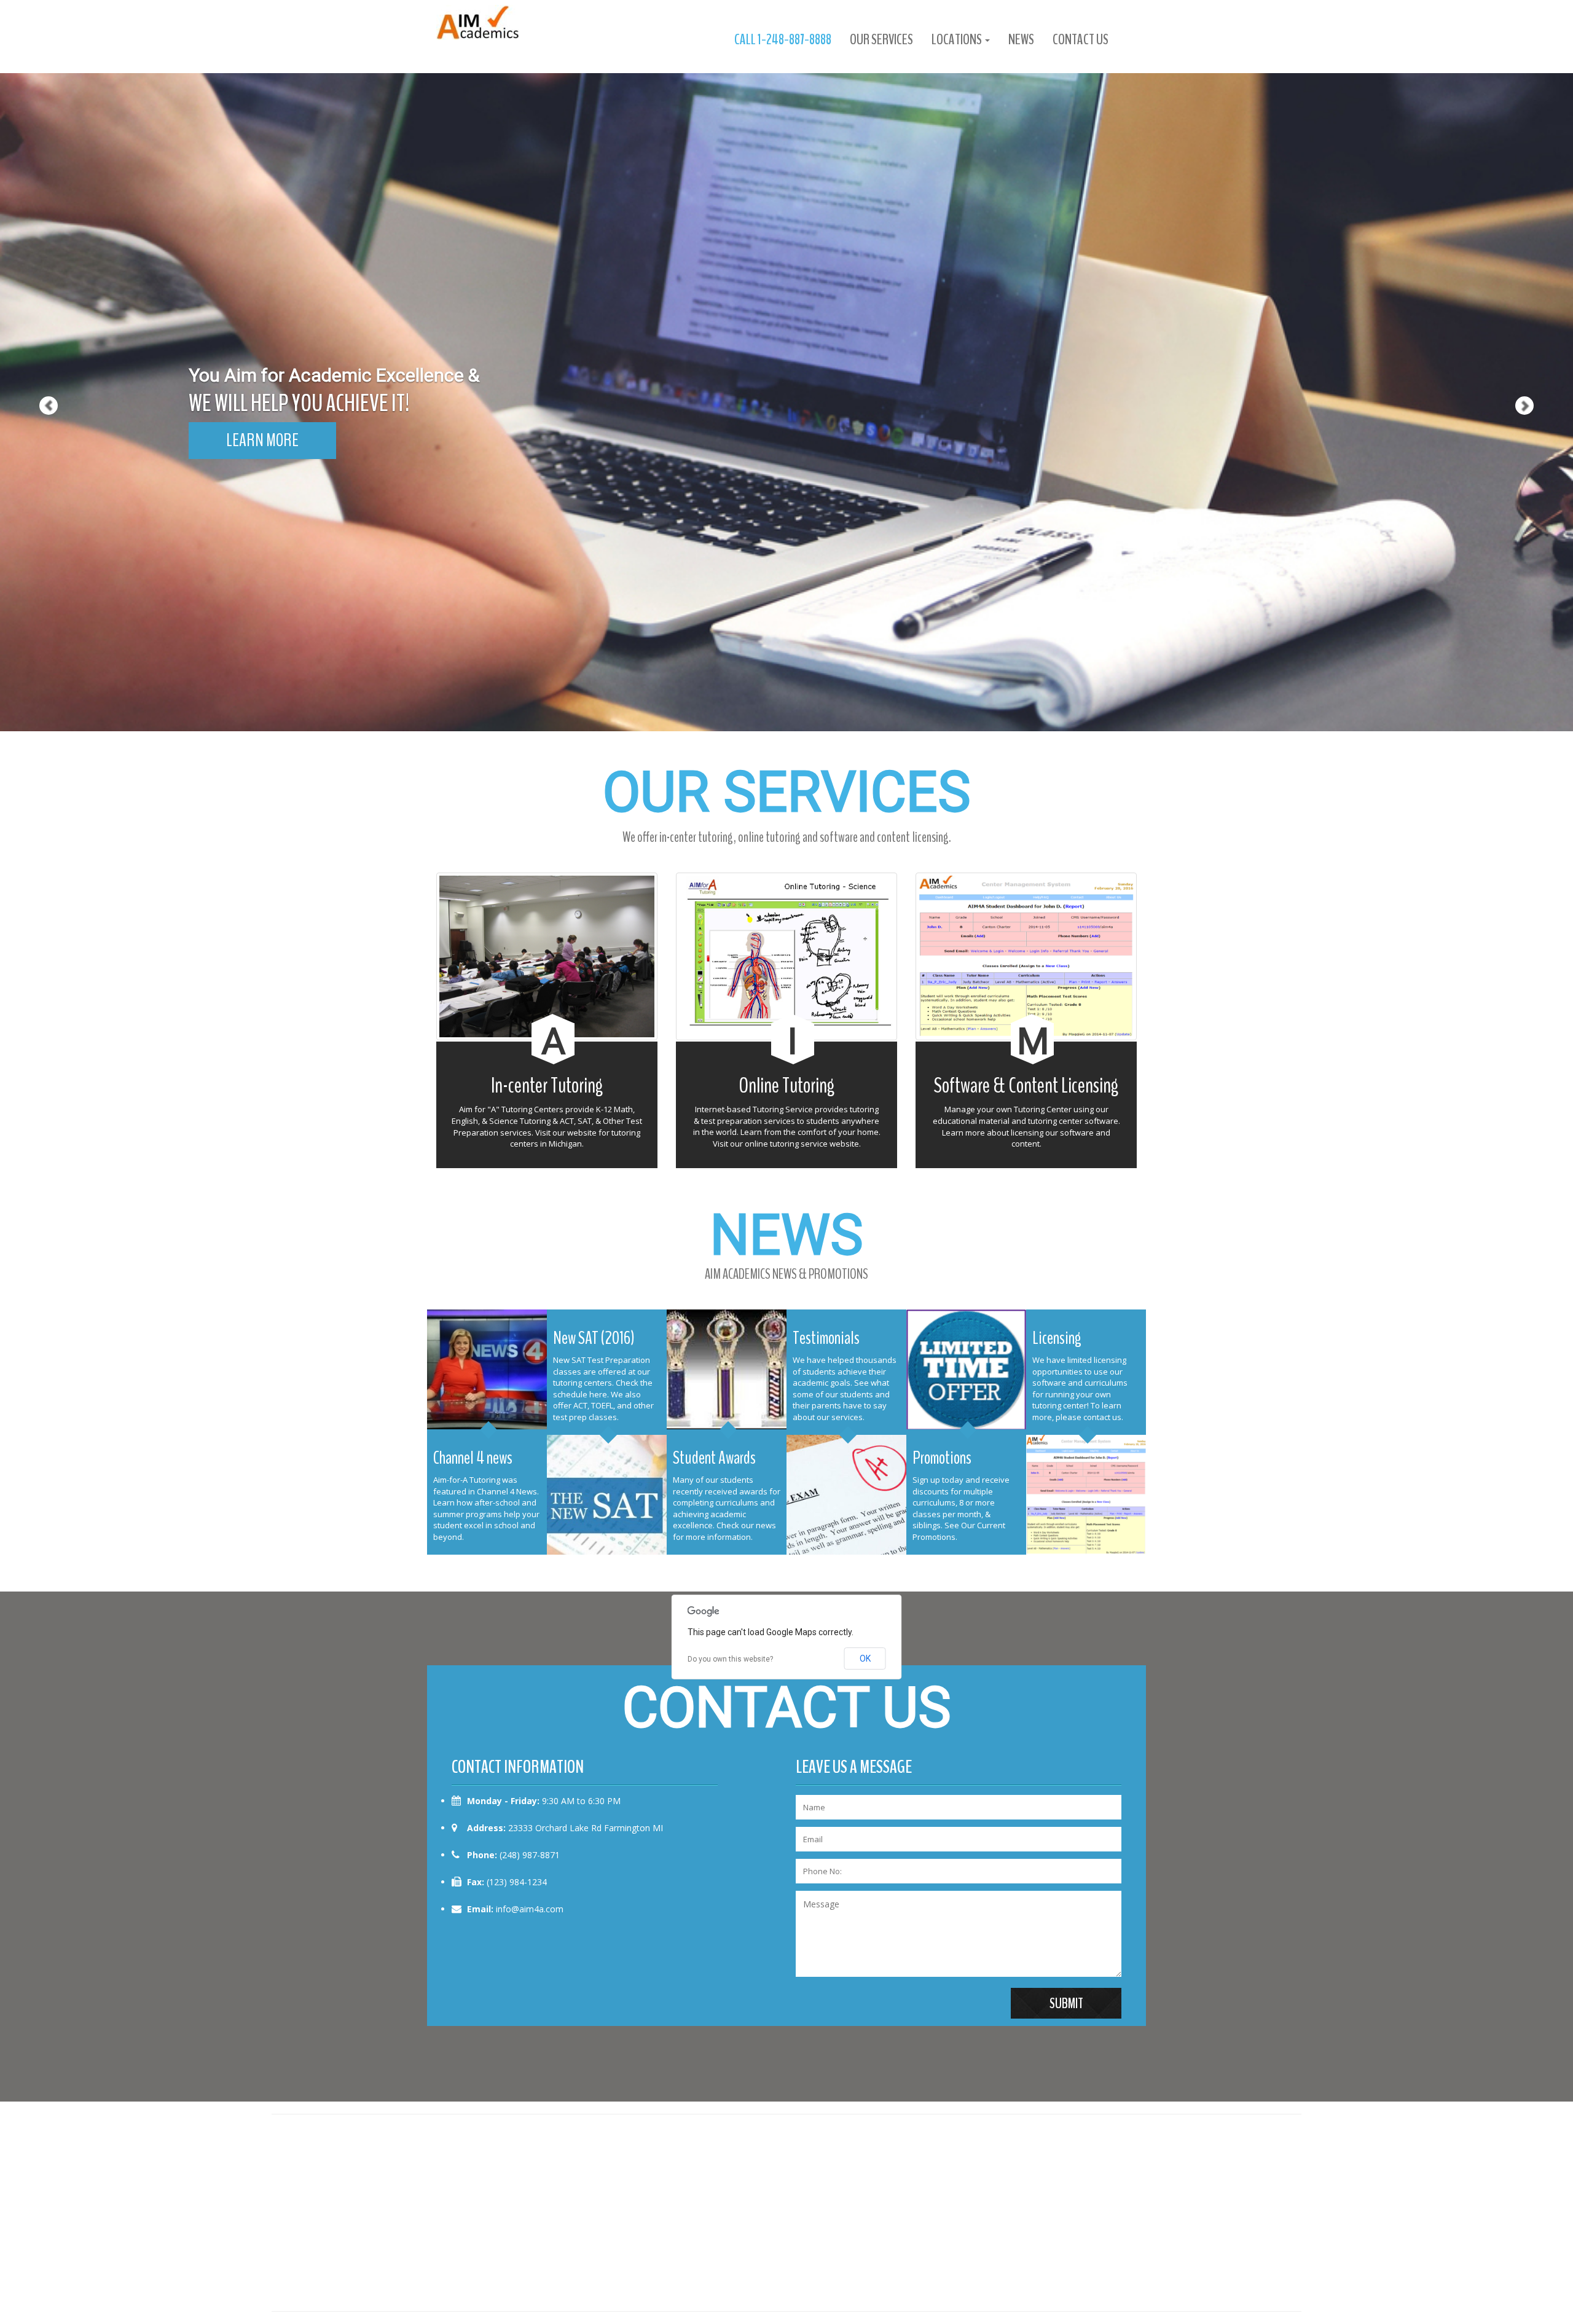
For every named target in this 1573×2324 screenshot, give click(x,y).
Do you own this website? (730, 1659)
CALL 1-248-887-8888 (783, 39)
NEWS (1021, 39)
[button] (39, 366)
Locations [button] (958, 39)
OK (865, 1659)
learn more (262, 440)
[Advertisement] (786, 2213)
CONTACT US (1081, 39)
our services (881, 39)
